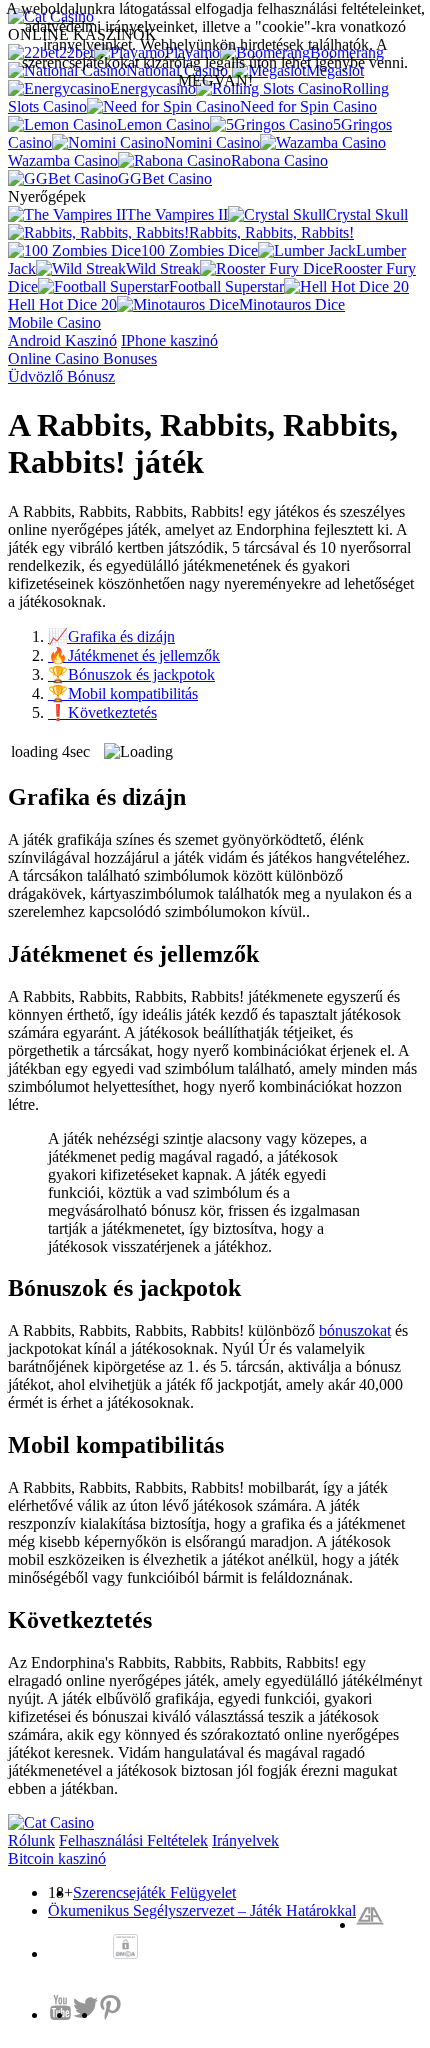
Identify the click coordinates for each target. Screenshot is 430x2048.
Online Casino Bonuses (82, 358)
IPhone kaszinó (169, 340)
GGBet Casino (165, 178)
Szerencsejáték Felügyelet (154, 1892)
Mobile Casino (54, 322)
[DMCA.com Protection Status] (125, 1948)
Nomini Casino (212, 142)
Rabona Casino (279, 160)
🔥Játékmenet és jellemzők (134, 655)
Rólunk (31, 1840)
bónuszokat (355, 1330)
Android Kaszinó (62, 340)
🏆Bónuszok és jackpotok (131, 674)
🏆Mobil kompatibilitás (123, 693)
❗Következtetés (102, 712)
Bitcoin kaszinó (57, 1858)
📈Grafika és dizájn (111, 636)
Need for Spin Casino (308, 106)
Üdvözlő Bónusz (61, 376)
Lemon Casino (163, 124)
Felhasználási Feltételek (133, 1840)
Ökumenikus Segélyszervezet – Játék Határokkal (202, 1910)
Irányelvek (245, 1840)
